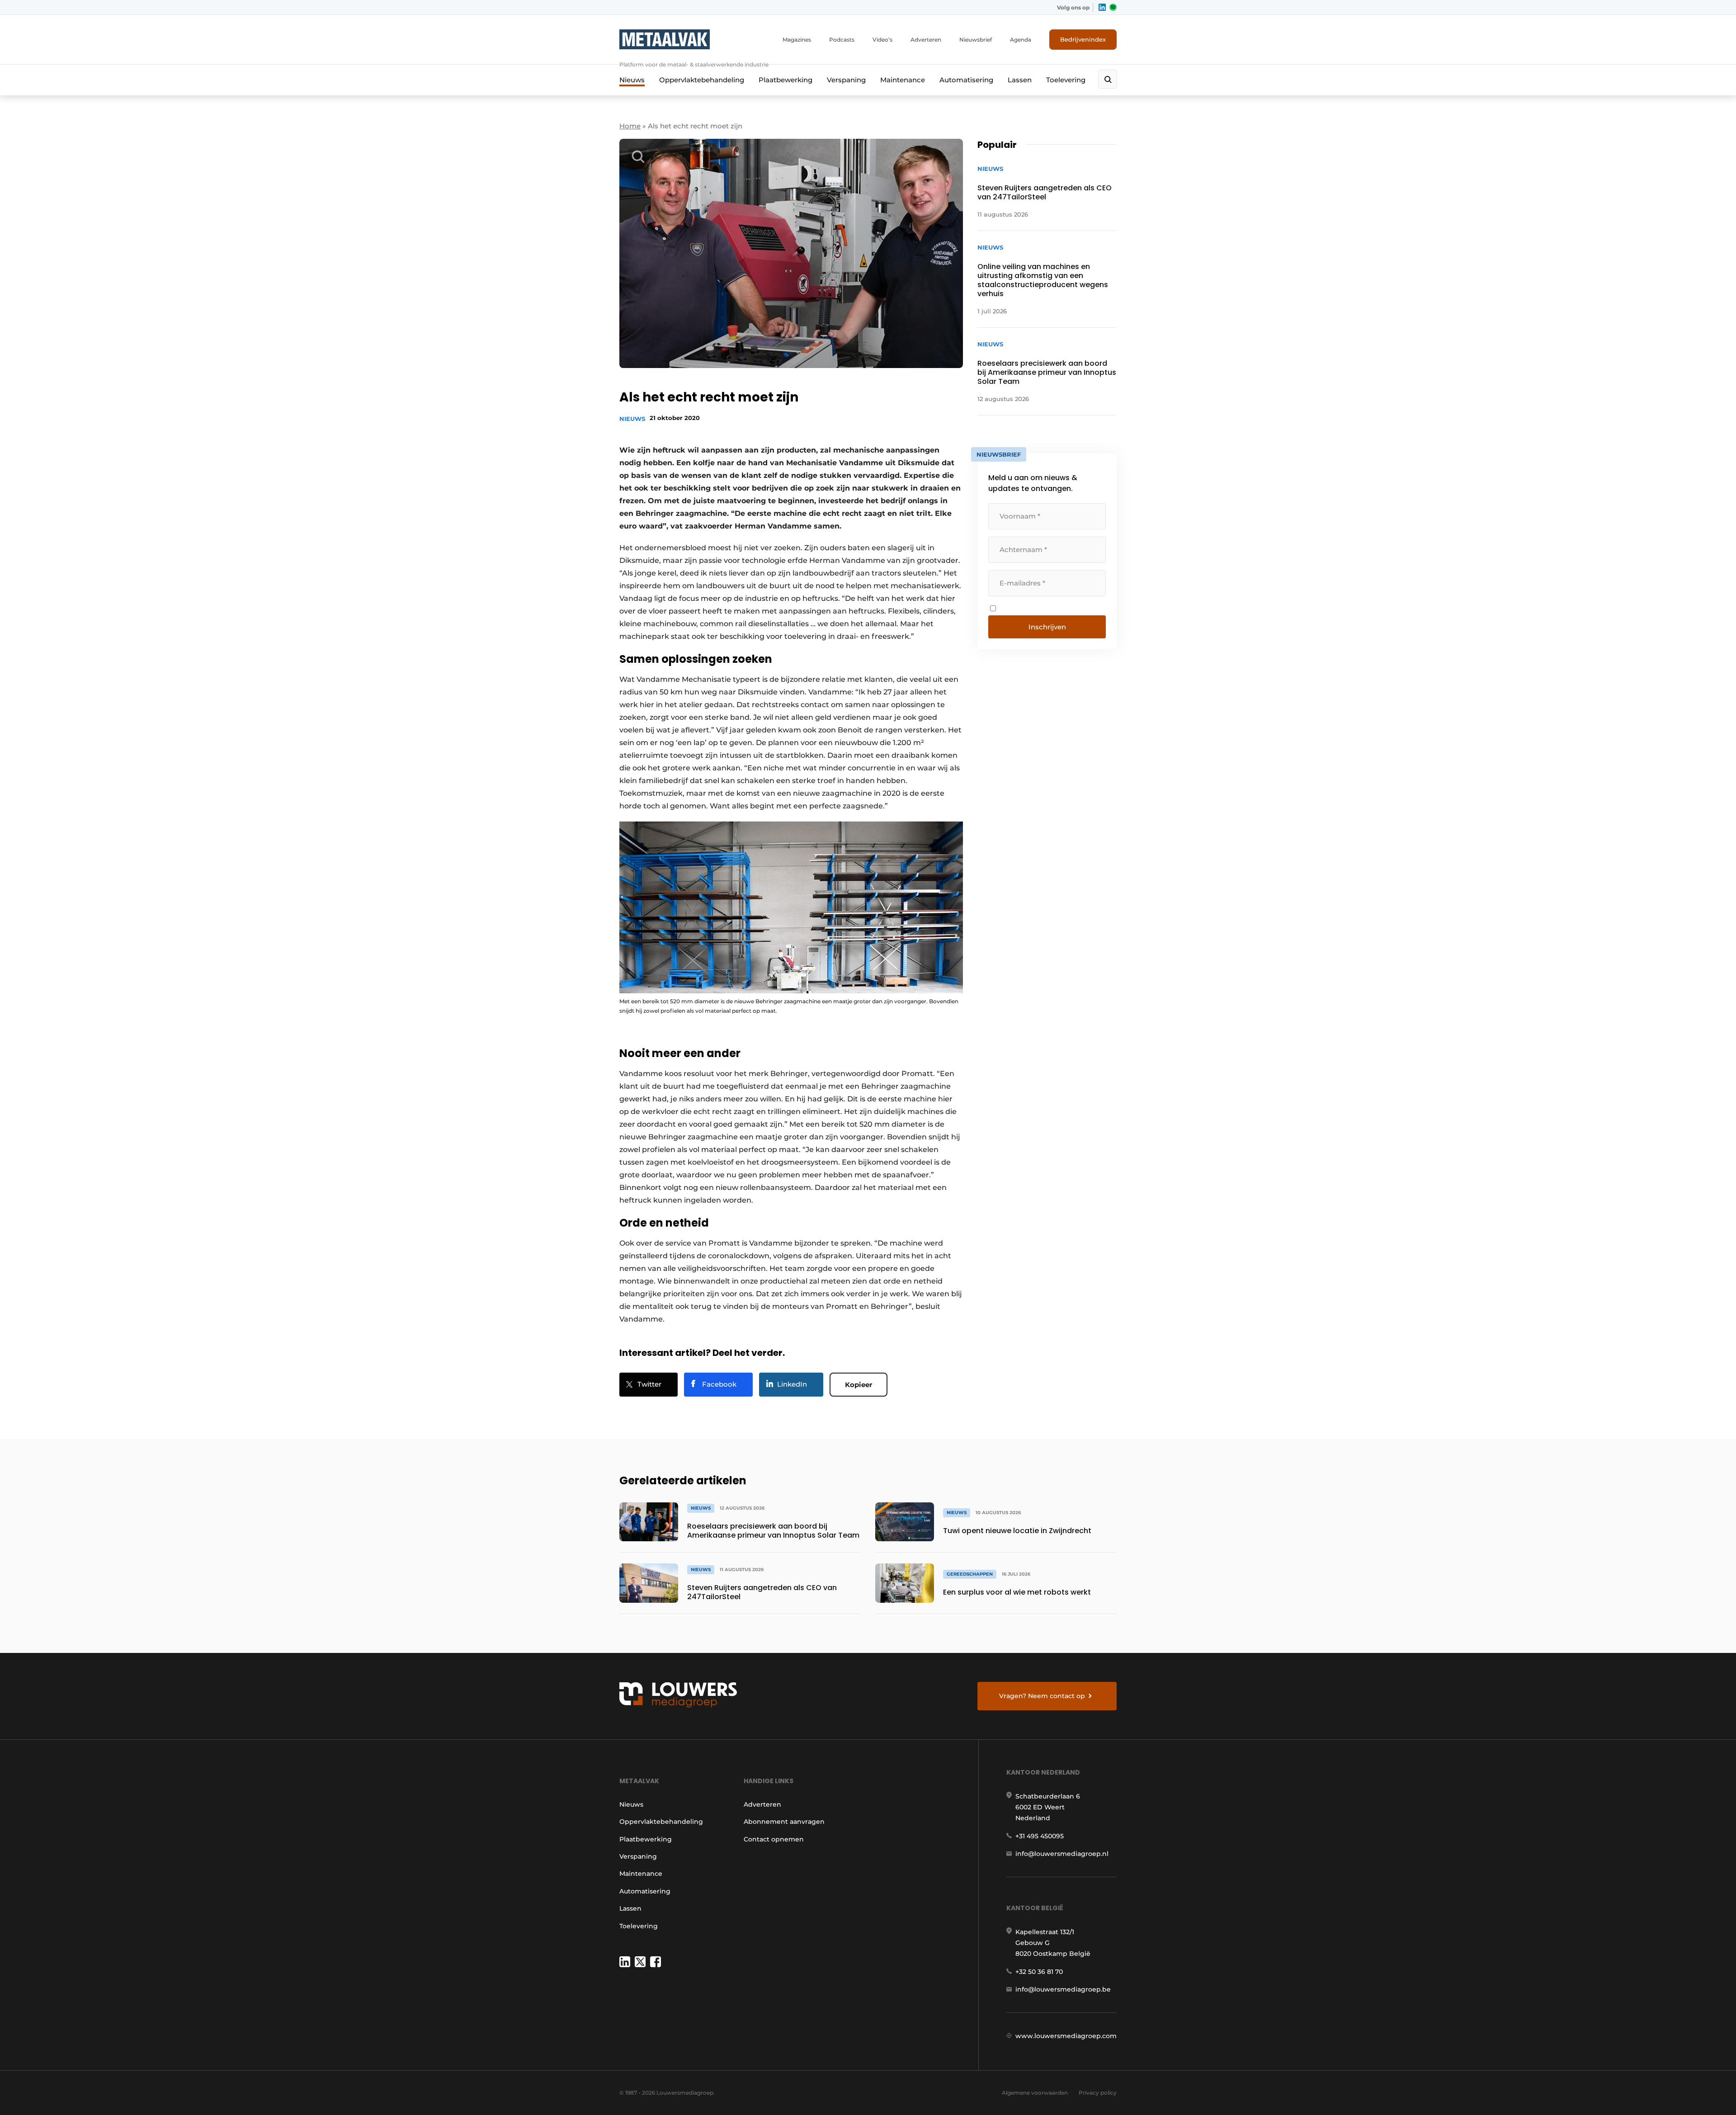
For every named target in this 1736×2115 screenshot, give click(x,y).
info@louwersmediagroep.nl (1062, 1854)
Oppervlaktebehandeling (702, 80)
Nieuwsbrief (976, 40)
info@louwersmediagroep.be (1063, 1989)
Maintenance (903, 80)
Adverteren (926, 40)
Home (630, 126)
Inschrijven (1047, 627)
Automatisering (966, 80)
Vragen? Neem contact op (1042, 1696)
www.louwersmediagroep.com (1066, 2036)
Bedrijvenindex (1083, 39)
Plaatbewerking (785, 80)
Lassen (1020, 80)
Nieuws (632, 80)
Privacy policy (1098, 2093)
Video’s (882, 40)
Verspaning (846, 80)
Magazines (797, 40)
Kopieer (859, 1385)
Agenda (1021, 40)
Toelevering (1066, 80)
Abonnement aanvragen (784, 1822)
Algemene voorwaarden (1035, 2093)
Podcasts (842, 40)
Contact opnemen (774, 1839)
